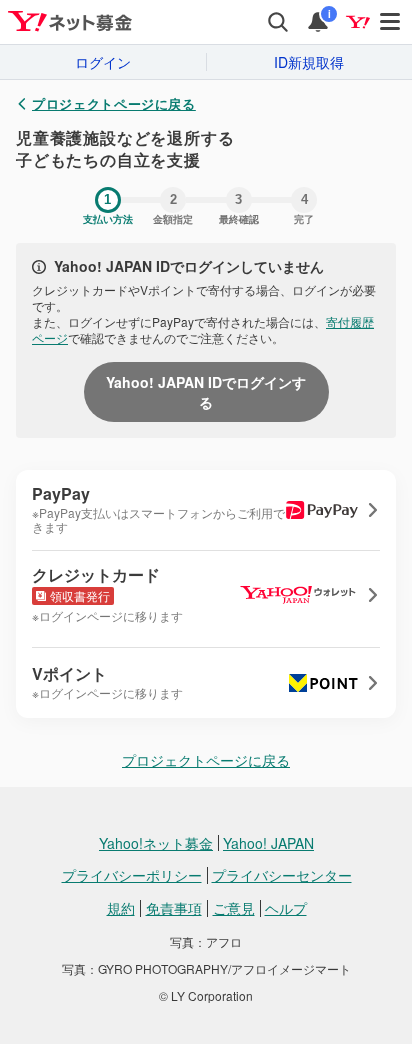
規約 (121, 908)
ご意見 (234, 908)
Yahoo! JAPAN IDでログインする (206, 392)
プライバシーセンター (282, 875)
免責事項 (174, 908)
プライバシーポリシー (132, 875)
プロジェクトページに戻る (114, 103)
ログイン (103, 62)
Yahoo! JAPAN (268, 843)
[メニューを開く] (391, 22)
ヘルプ (286, 908)
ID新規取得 (309, 62)
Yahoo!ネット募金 (156, 843)
